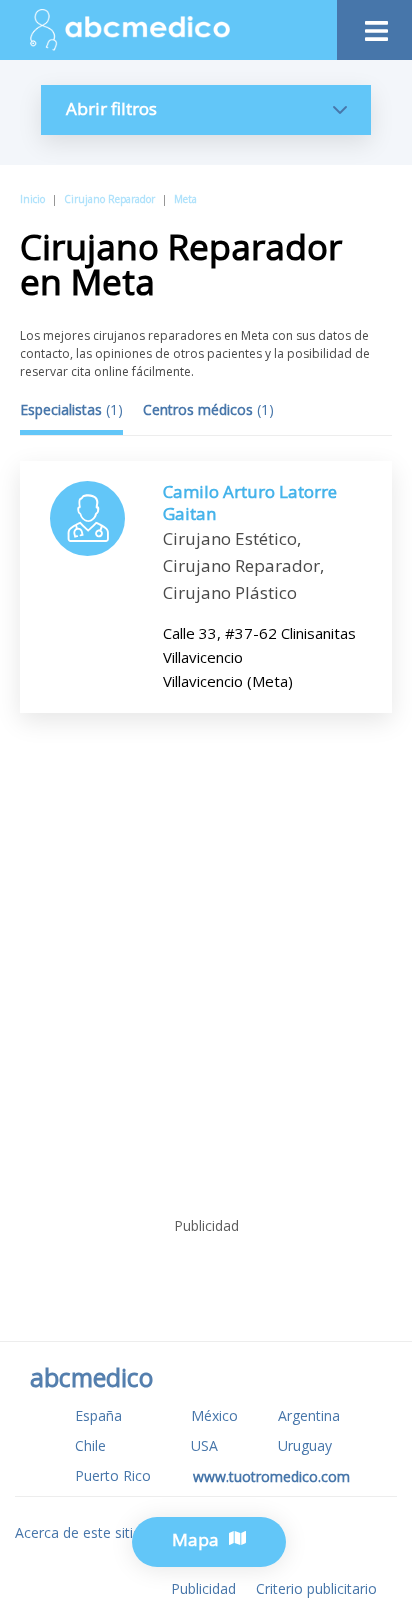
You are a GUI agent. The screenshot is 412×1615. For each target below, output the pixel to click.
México (214, 1415)
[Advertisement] (206, 994)
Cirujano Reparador (109, 199)
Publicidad (203, 1588)
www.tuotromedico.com (271, 1476)
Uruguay (305, 1445)
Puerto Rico (113, 1475)
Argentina (309, 1415)
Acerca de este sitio (78, 1532)
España (98, 1415)
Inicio (32, 199)
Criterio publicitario (316, 1588)
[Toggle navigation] (374, 25)
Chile (90, 1445)
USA (204, 1445)
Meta (185, 199)
